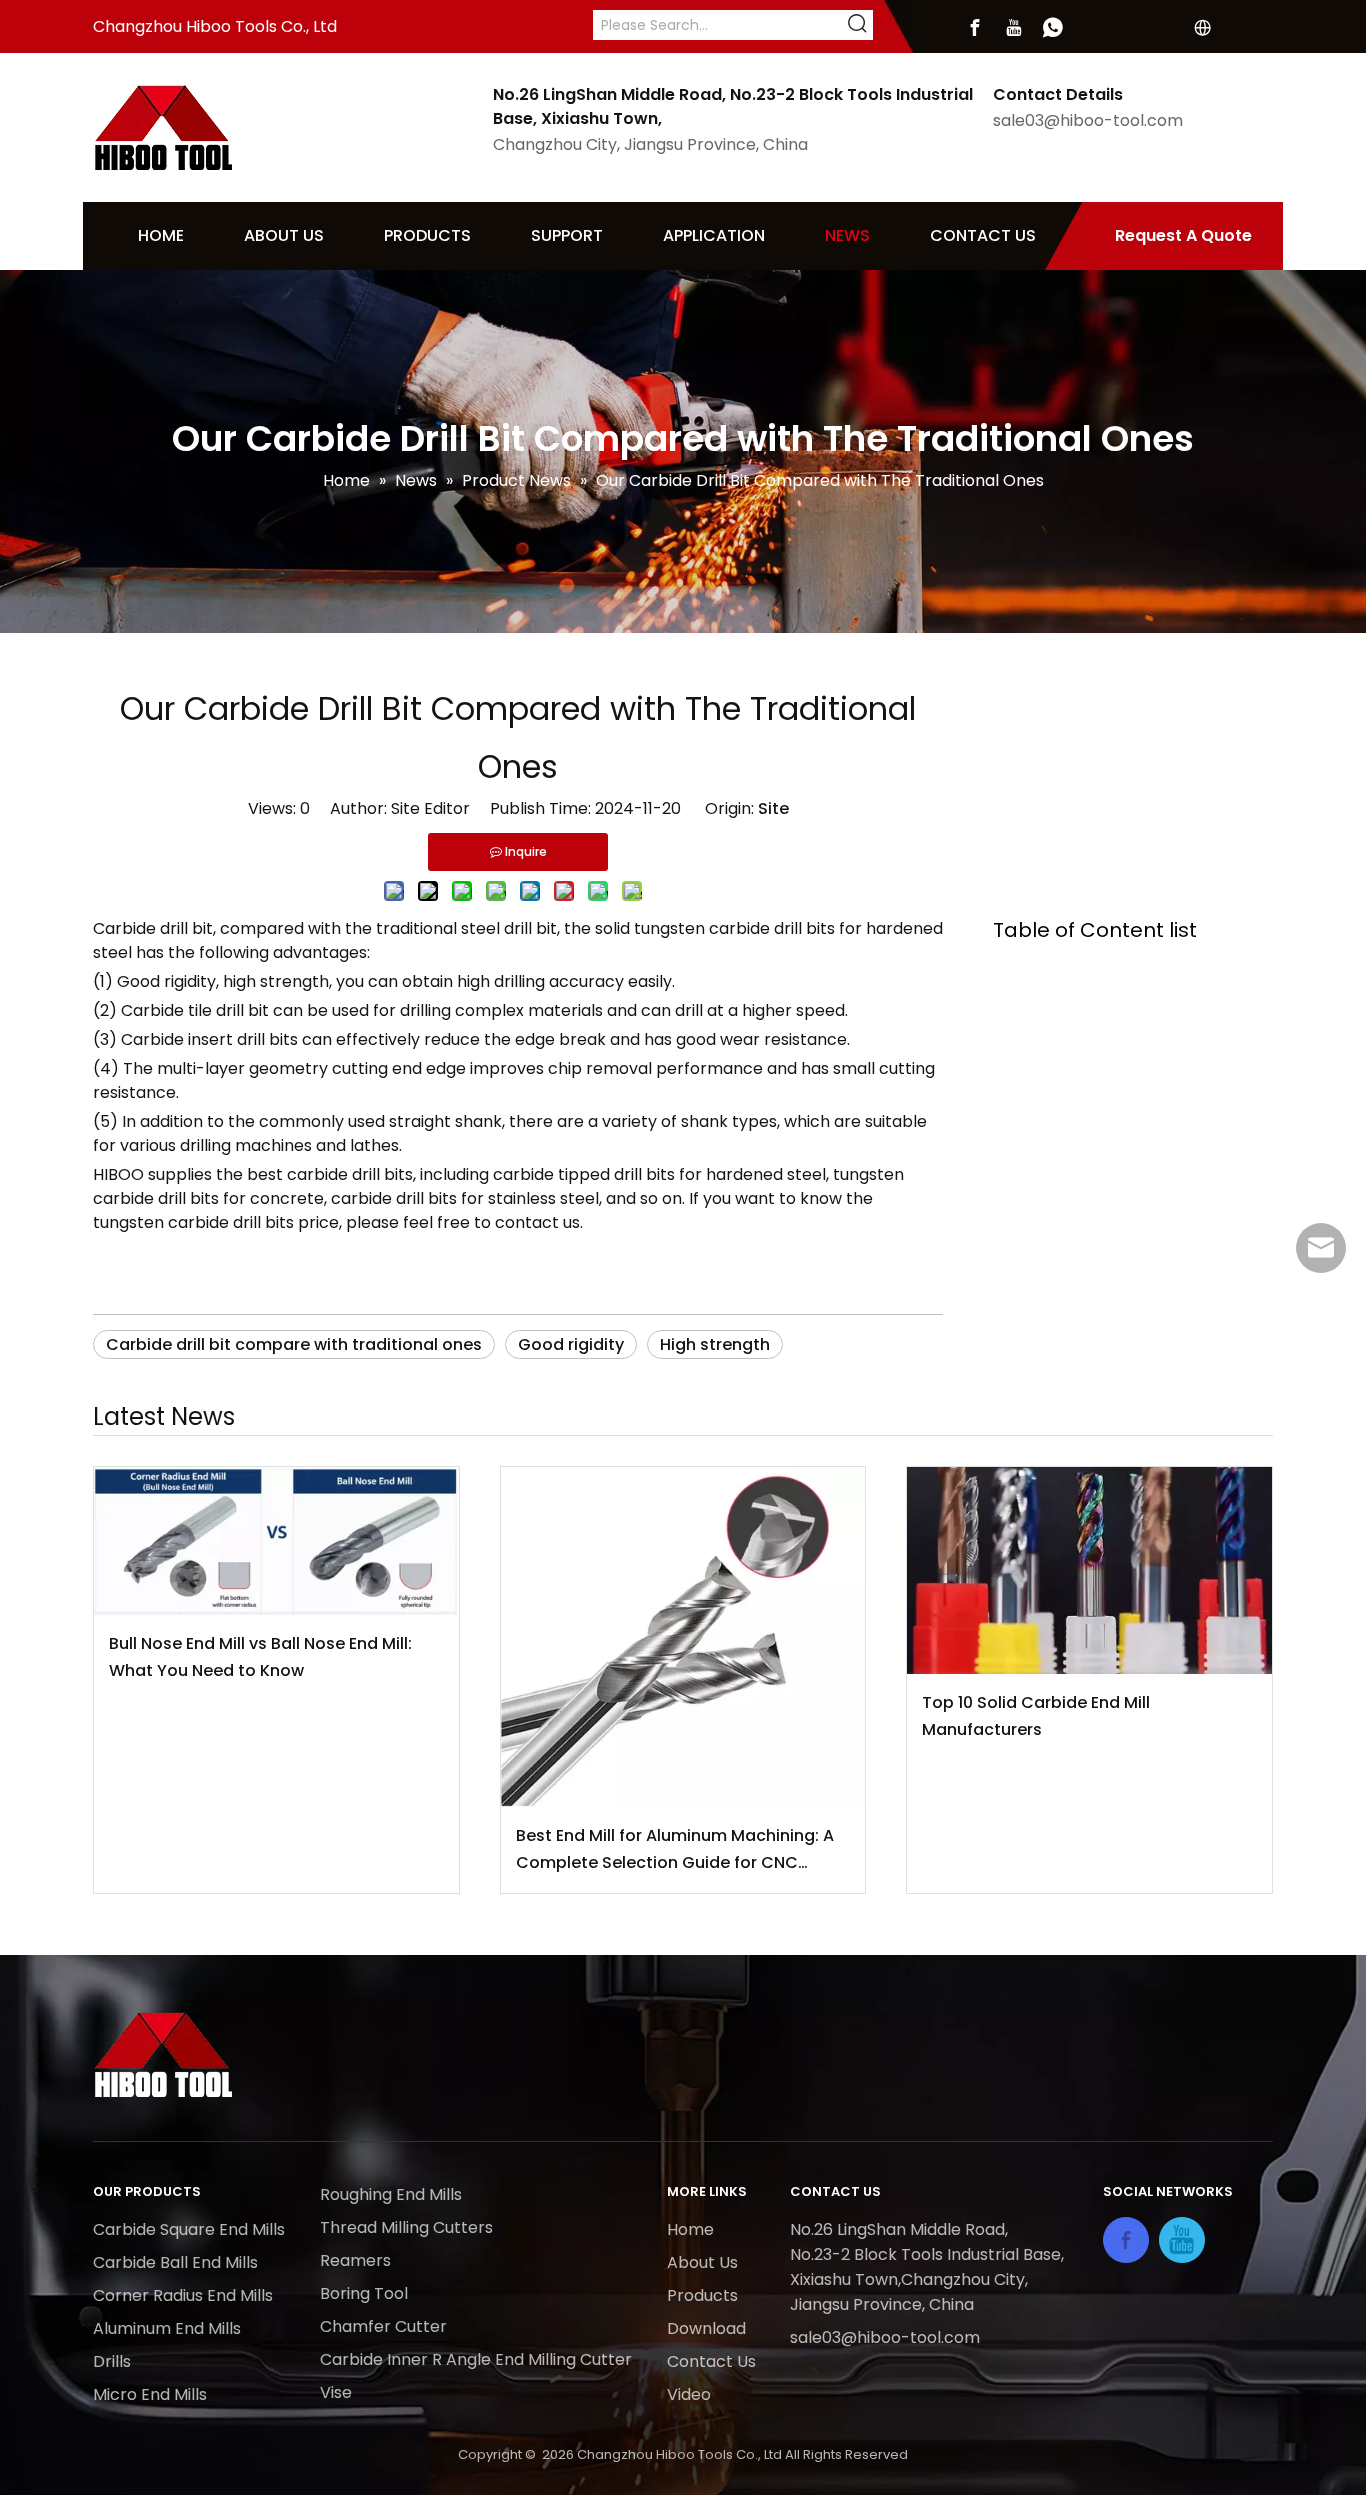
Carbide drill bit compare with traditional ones (294, 1344)
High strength (715, 1344)
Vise (336, 2392)
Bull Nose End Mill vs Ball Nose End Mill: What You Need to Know (260, 1657)
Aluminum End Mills (167, 2328)
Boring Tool (364, 2293)
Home (690, 2229)
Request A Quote (1183, 235)
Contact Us (711, 2361)
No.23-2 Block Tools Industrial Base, (929, 2254)
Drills (112, 2361)
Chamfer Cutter (383, 2326)
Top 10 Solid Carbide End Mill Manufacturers (1036, 1716)
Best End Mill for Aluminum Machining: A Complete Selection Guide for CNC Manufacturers (675, 1850)
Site (773, 808)
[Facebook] (975, 28)
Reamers (355, 2260)
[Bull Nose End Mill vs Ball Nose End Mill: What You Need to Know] (276, 1541)
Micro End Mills (150, 2394)
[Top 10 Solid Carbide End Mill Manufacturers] (1089, 1570)
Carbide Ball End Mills (175, 2262)
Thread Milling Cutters (406, 2227)
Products (702, 2295)
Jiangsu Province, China (882, 2304)
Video (689, 2394)
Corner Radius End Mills (183, 2295)
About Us (702, 2262)
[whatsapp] (1053, 28)
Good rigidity (571, 1344)
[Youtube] (1014, 28)
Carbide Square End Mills (189, 2229)
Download (706, 2328)
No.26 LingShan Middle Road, (901, 2229)
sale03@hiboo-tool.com (1088, 120)
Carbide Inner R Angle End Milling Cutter (476, 2359)
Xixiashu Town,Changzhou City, (909, 2279)
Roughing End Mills (391, 2194)
